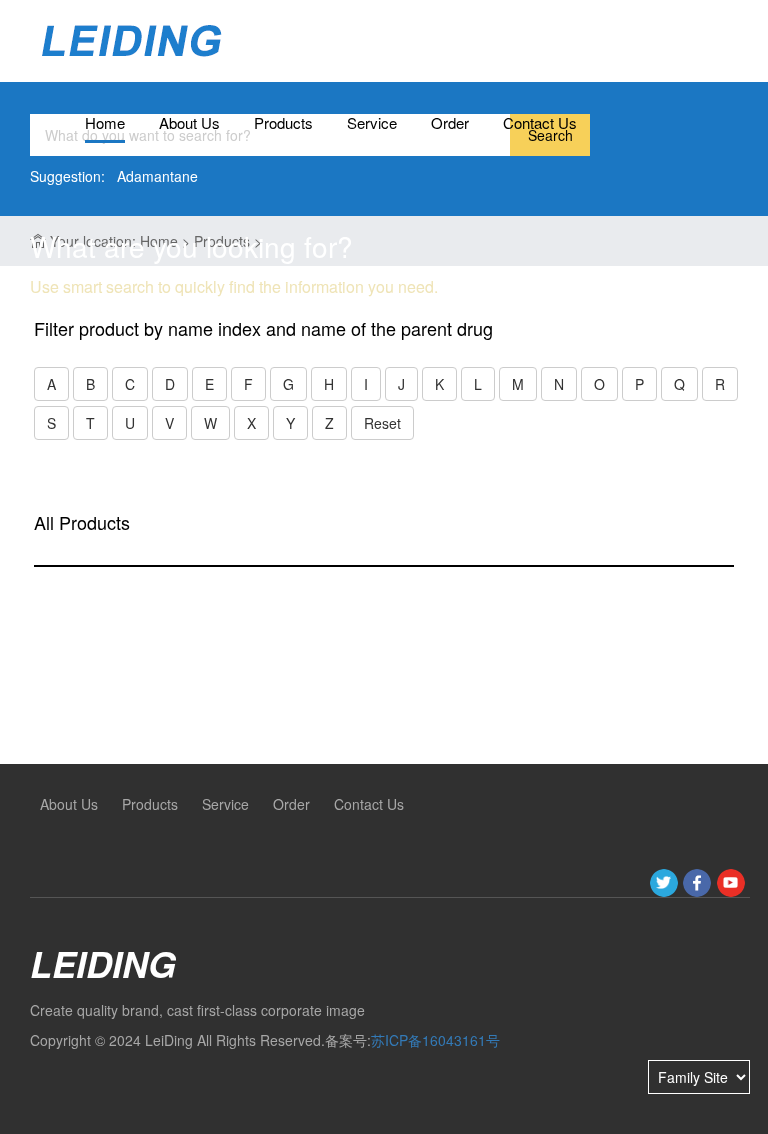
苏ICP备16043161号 (435, 1040)
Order (450, 122)
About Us (189, 122)
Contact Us (540, 122)
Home (105, 122)
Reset (382, 423)
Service (372, 122)
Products (283, 122)
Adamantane (157, 176)
